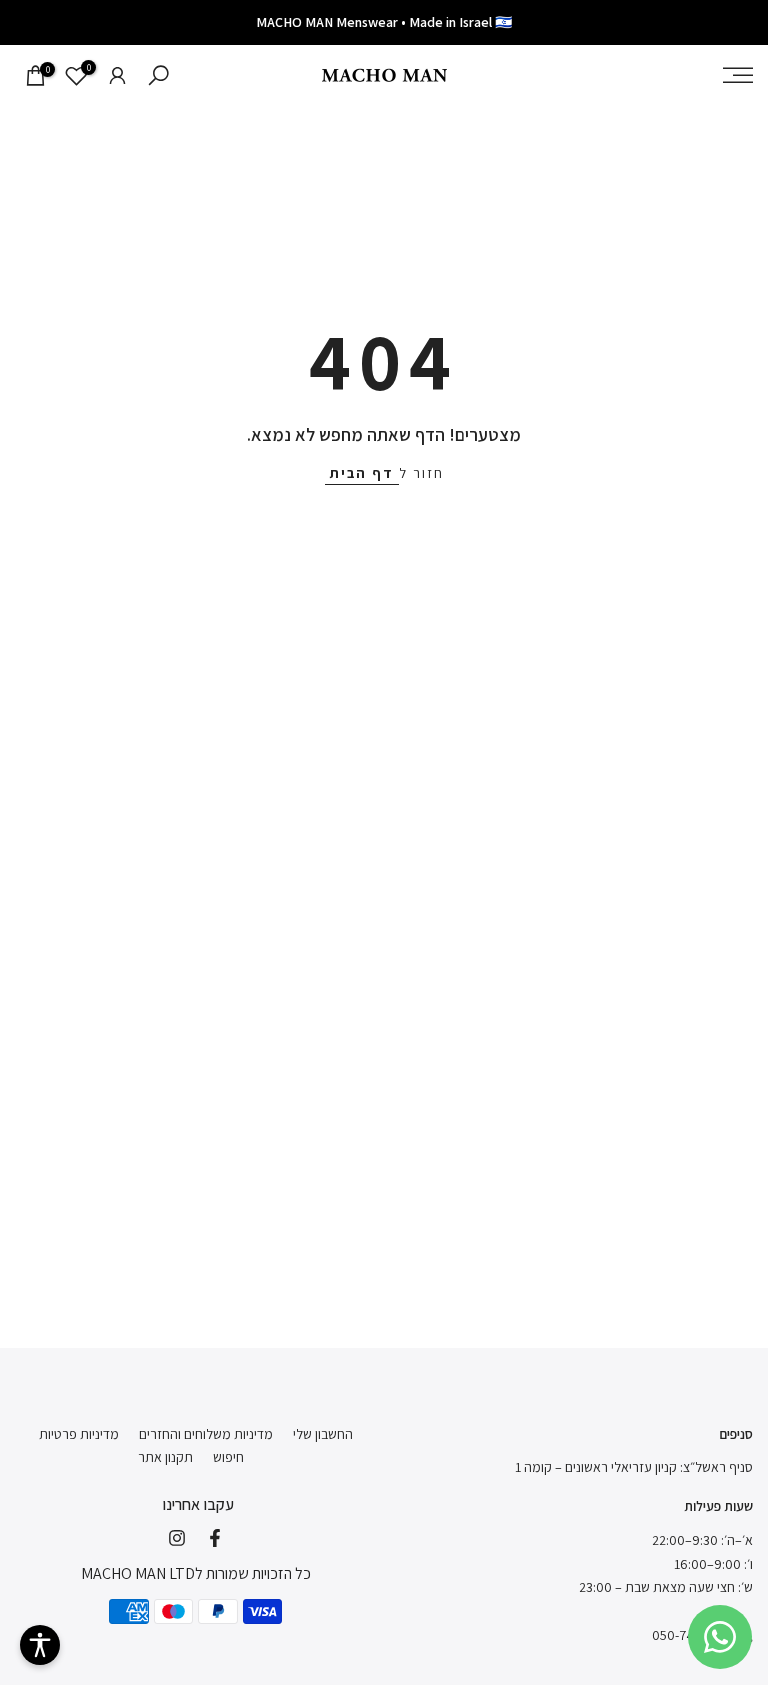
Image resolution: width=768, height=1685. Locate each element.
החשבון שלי (323, 1434)
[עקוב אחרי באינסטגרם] (177, 1538)
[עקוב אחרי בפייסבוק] (215, 1538)
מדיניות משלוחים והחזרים (206, 1434)
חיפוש (228, 1457)
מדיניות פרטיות (79, 1434)
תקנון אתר (165, 1457)
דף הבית (362, 473)
